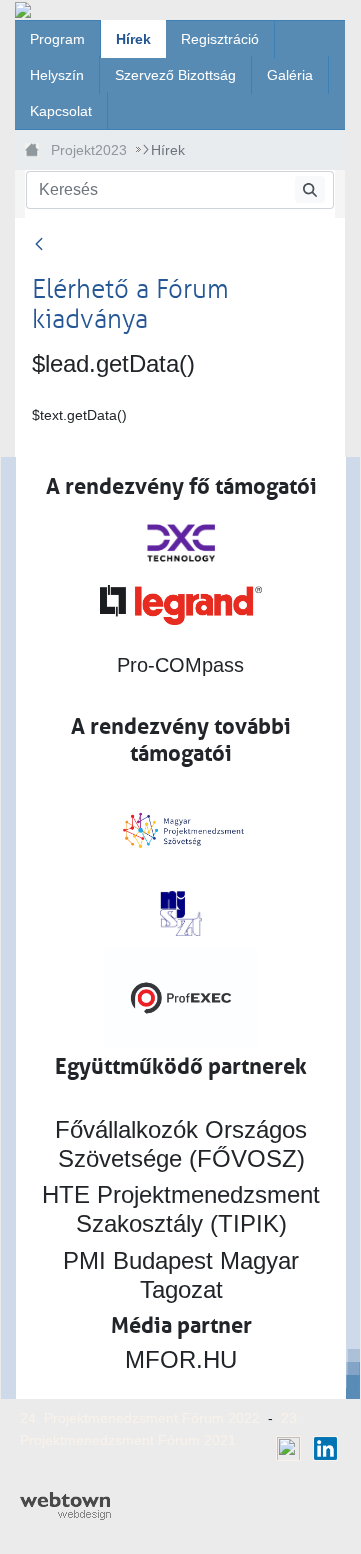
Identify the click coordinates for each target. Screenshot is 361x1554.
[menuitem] (57, 39)
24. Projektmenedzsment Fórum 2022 (140, 1418)
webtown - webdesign (65, 1506)
